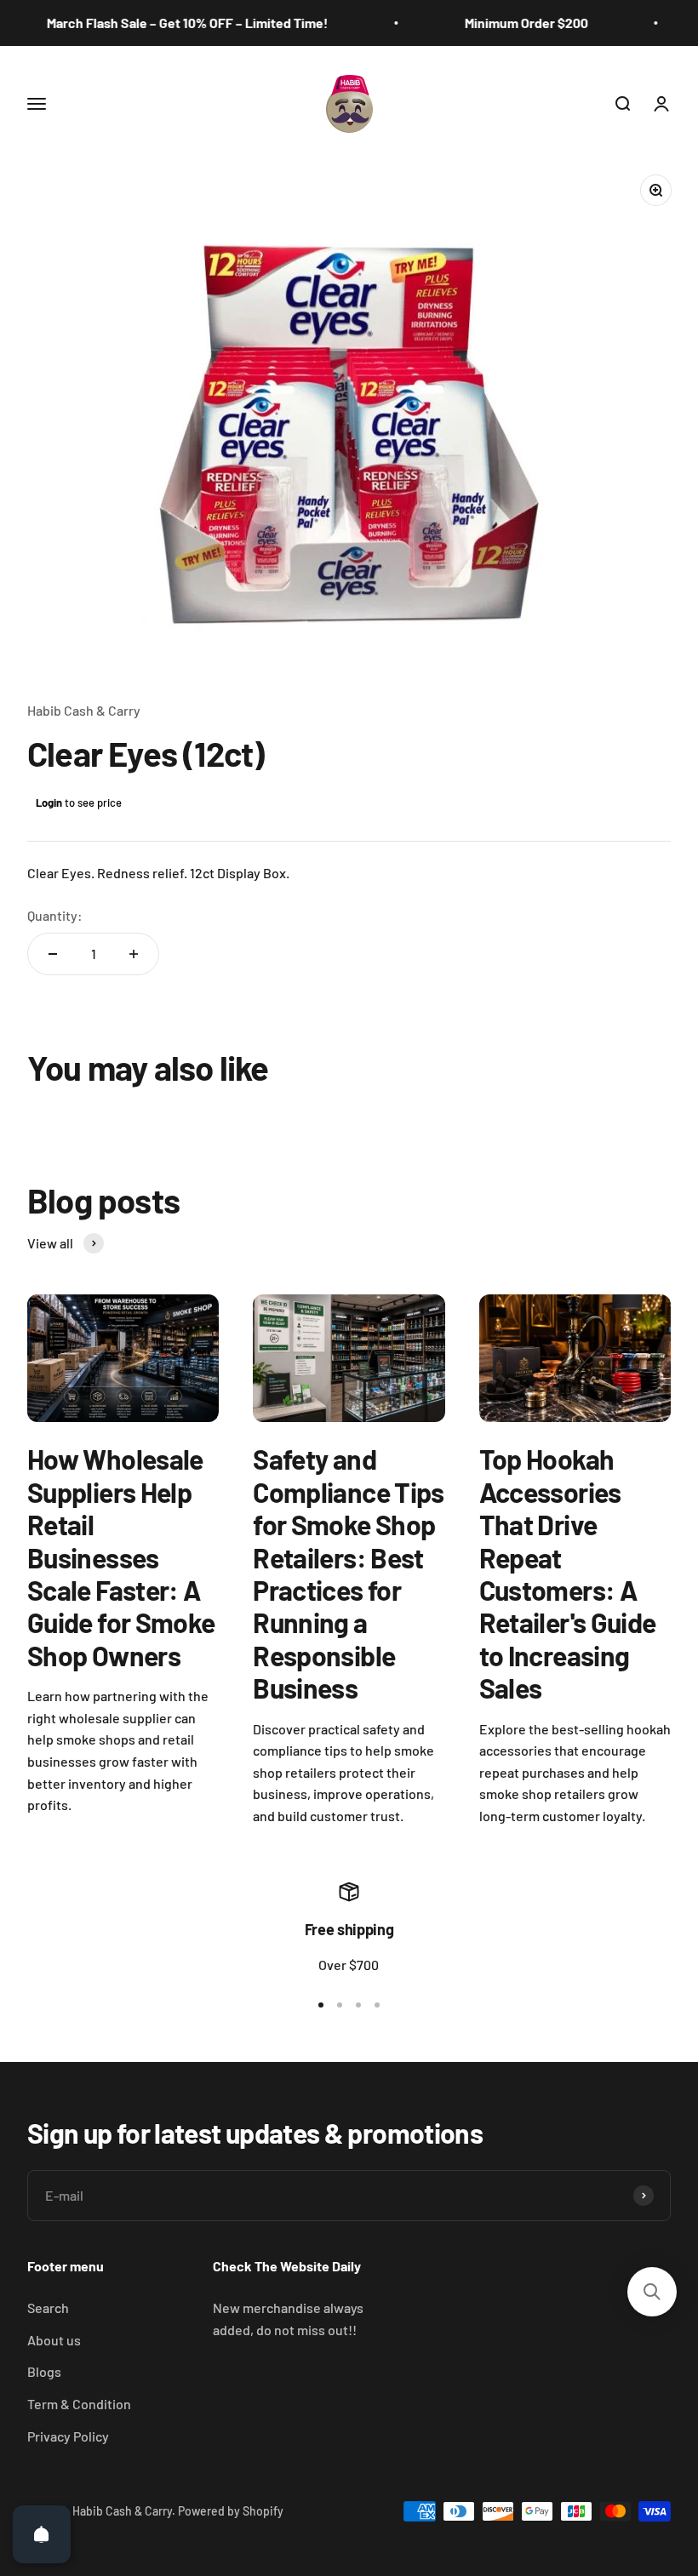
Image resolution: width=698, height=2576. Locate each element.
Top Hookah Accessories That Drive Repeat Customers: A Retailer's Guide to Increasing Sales (568, 1573)
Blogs (44, 2371)
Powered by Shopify (231, 2511)
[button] (652, 2292)
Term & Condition (79, 2404)
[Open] (42, 2534)
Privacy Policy (68, 2436)
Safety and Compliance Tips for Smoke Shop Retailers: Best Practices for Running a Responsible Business (348, 1573)
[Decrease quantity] (53, 954)
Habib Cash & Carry (84, 710)
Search (48, 2308)
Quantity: (55, 915)
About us (54, 2340)
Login (49, 803)
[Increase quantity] (134, 954)
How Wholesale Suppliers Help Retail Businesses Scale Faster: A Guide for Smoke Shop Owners (121, 1556)
